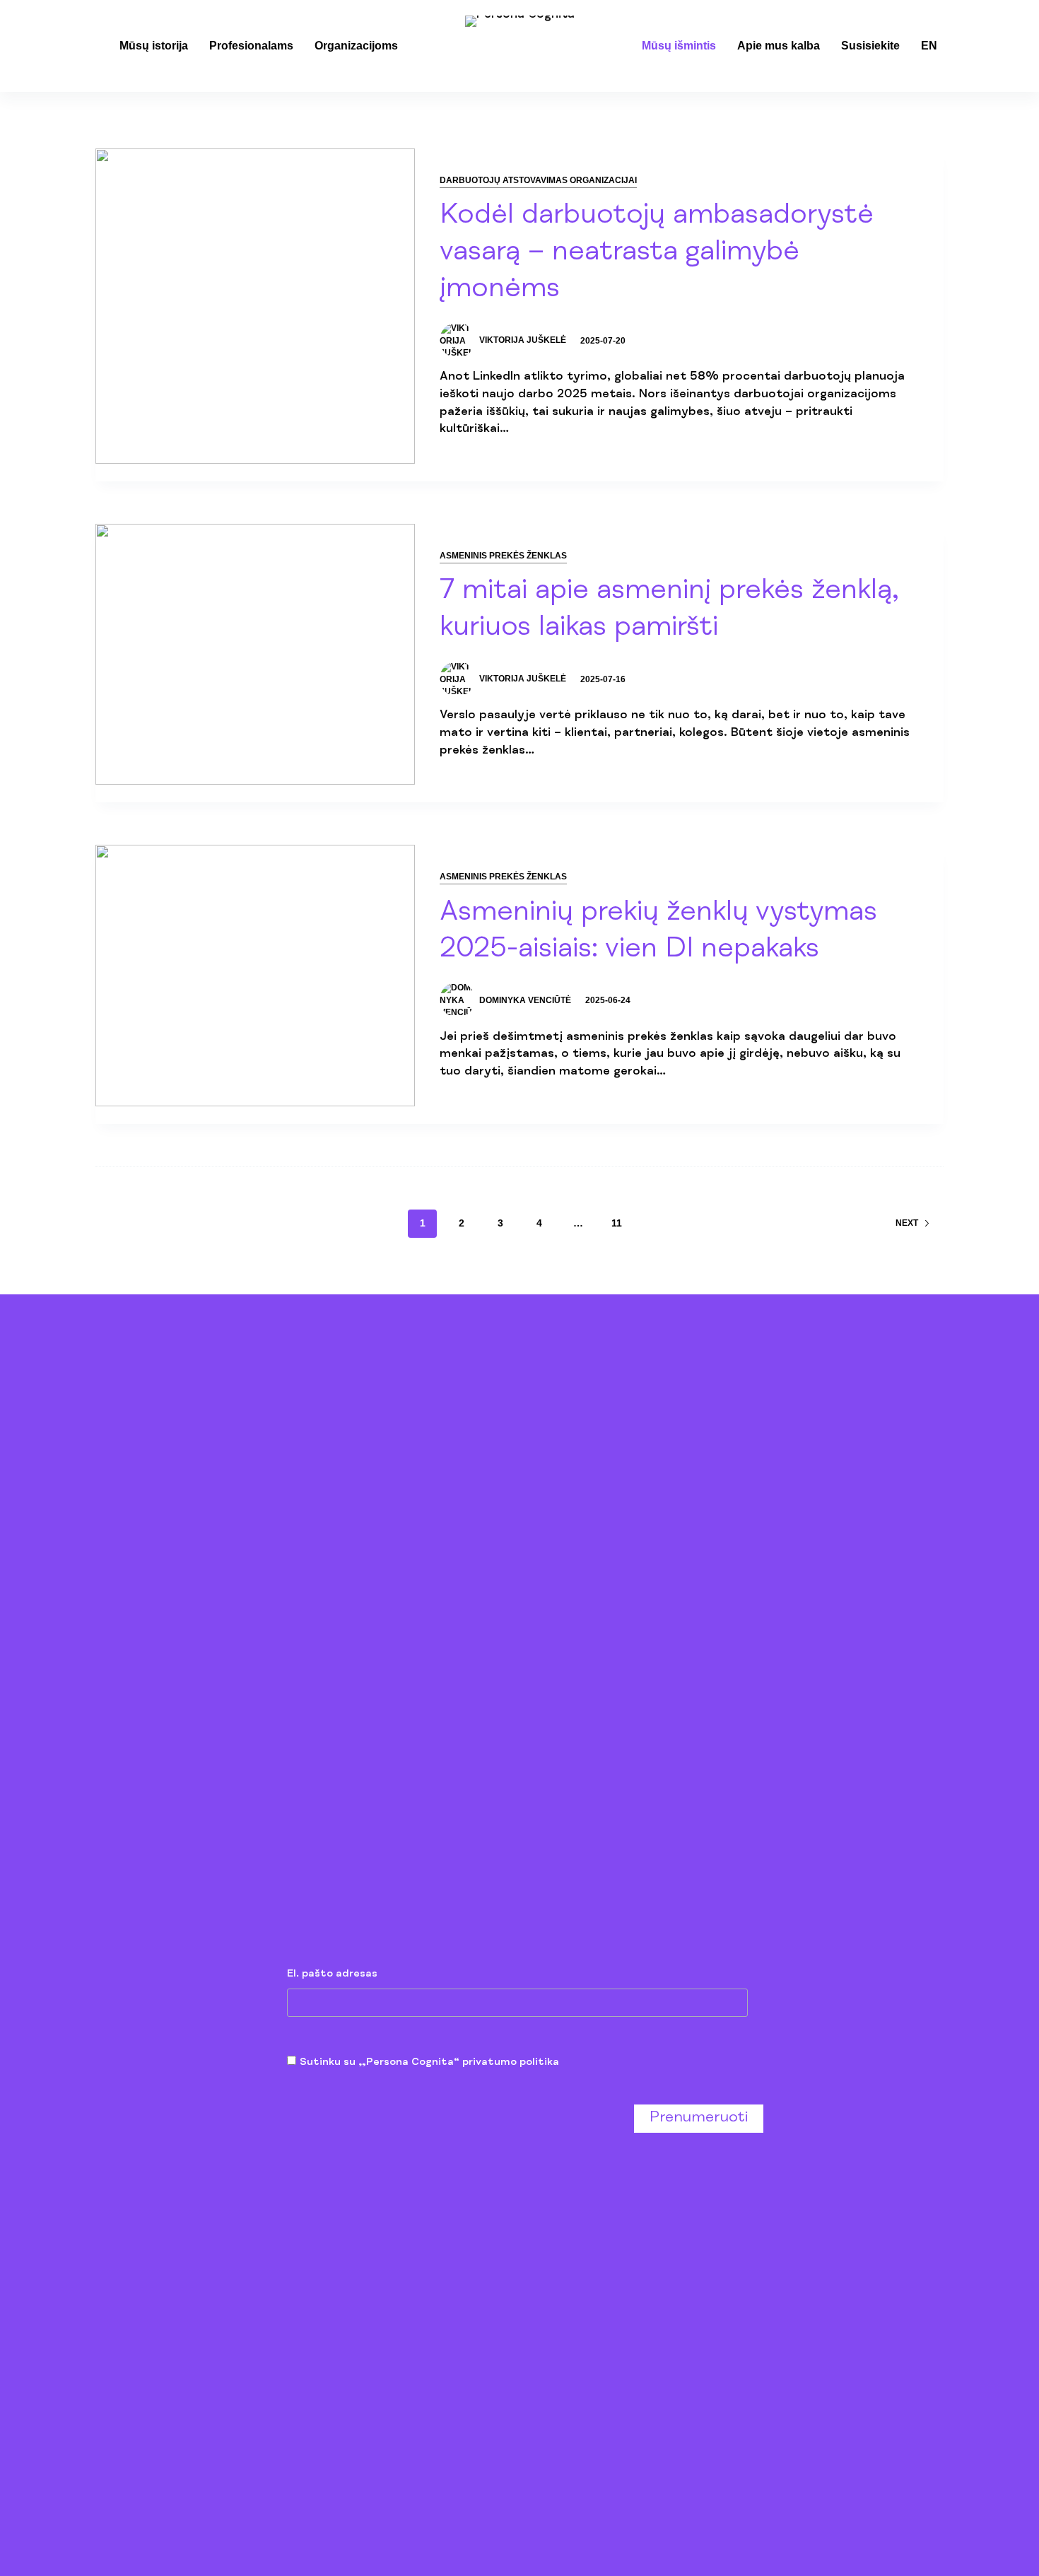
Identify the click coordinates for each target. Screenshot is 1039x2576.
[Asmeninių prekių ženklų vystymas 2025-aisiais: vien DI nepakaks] (255, 975)
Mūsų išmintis (679, 46)
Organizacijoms (356, 46)
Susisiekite (870, 46)
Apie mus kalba (779, 46)
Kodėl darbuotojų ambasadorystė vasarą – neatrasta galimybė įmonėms (657, 254)
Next (907, 1223)
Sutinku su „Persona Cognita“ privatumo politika (429, 2062)
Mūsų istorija (154, 46)
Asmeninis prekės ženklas (503, 556)
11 (617, 1223)
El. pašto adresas (332, 1974)
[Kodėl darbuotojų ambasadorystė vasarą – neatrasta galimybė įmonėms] (255, 306)
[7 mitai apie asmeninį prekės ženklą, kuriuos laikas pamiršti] (255, 654)
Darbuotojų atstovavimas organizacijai (538, 180)
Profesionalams (251, 46)
